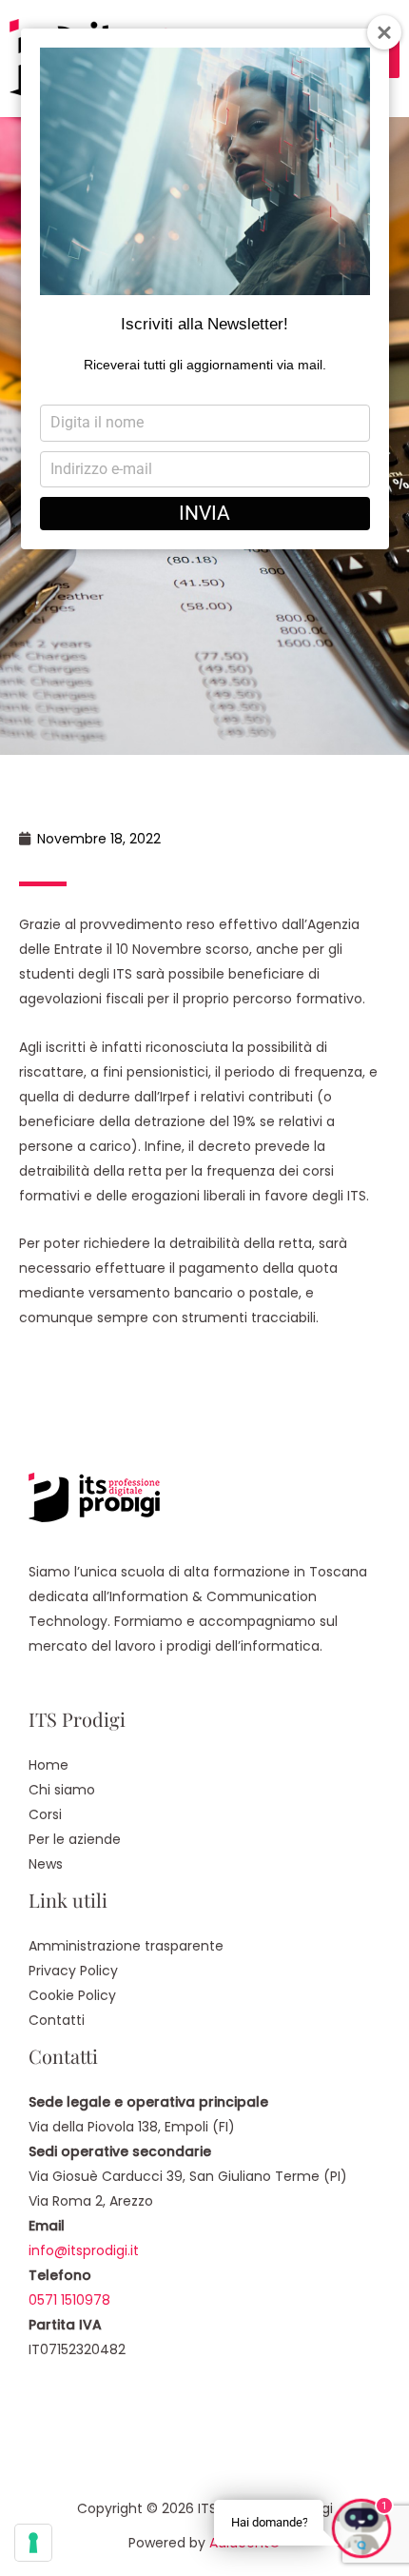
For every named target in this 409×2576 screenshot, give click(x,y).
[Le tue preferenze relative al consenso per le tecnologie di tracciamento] (33, 2543)
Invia (204, 513)
